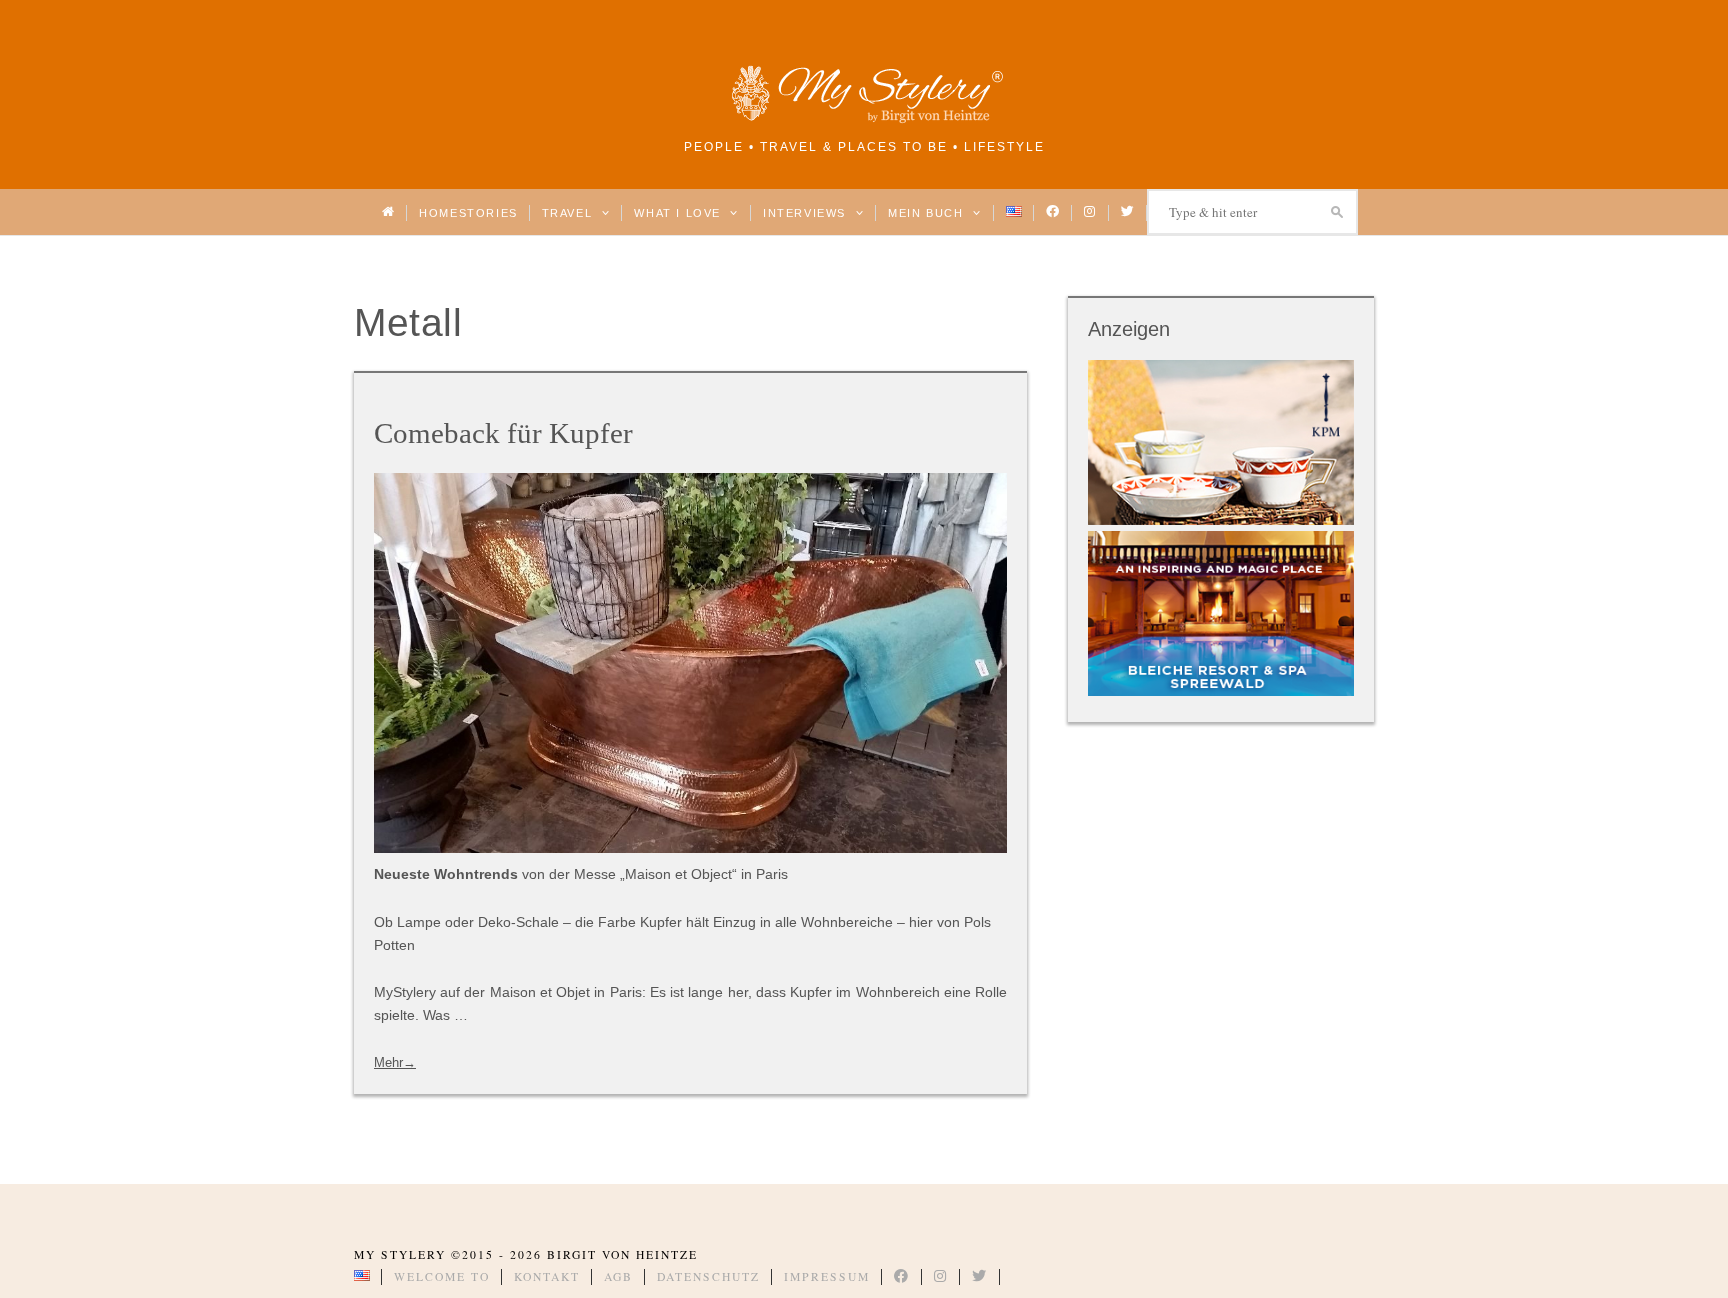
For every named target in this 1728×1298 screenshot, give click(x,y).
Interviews (806, 213)
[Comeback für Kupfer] (690, 663)
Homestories (468, 213)
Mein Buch (928, 213)
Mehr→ (395, 1062)
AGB (618, 1276)
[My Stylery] (864, 119)
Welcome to (442, 1276)
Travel (569, 213)
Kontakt (547, 1276)
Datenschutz (708, 1276)
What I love (679, 213)
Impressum (827, 1276)
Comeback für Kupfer (503, 433)
